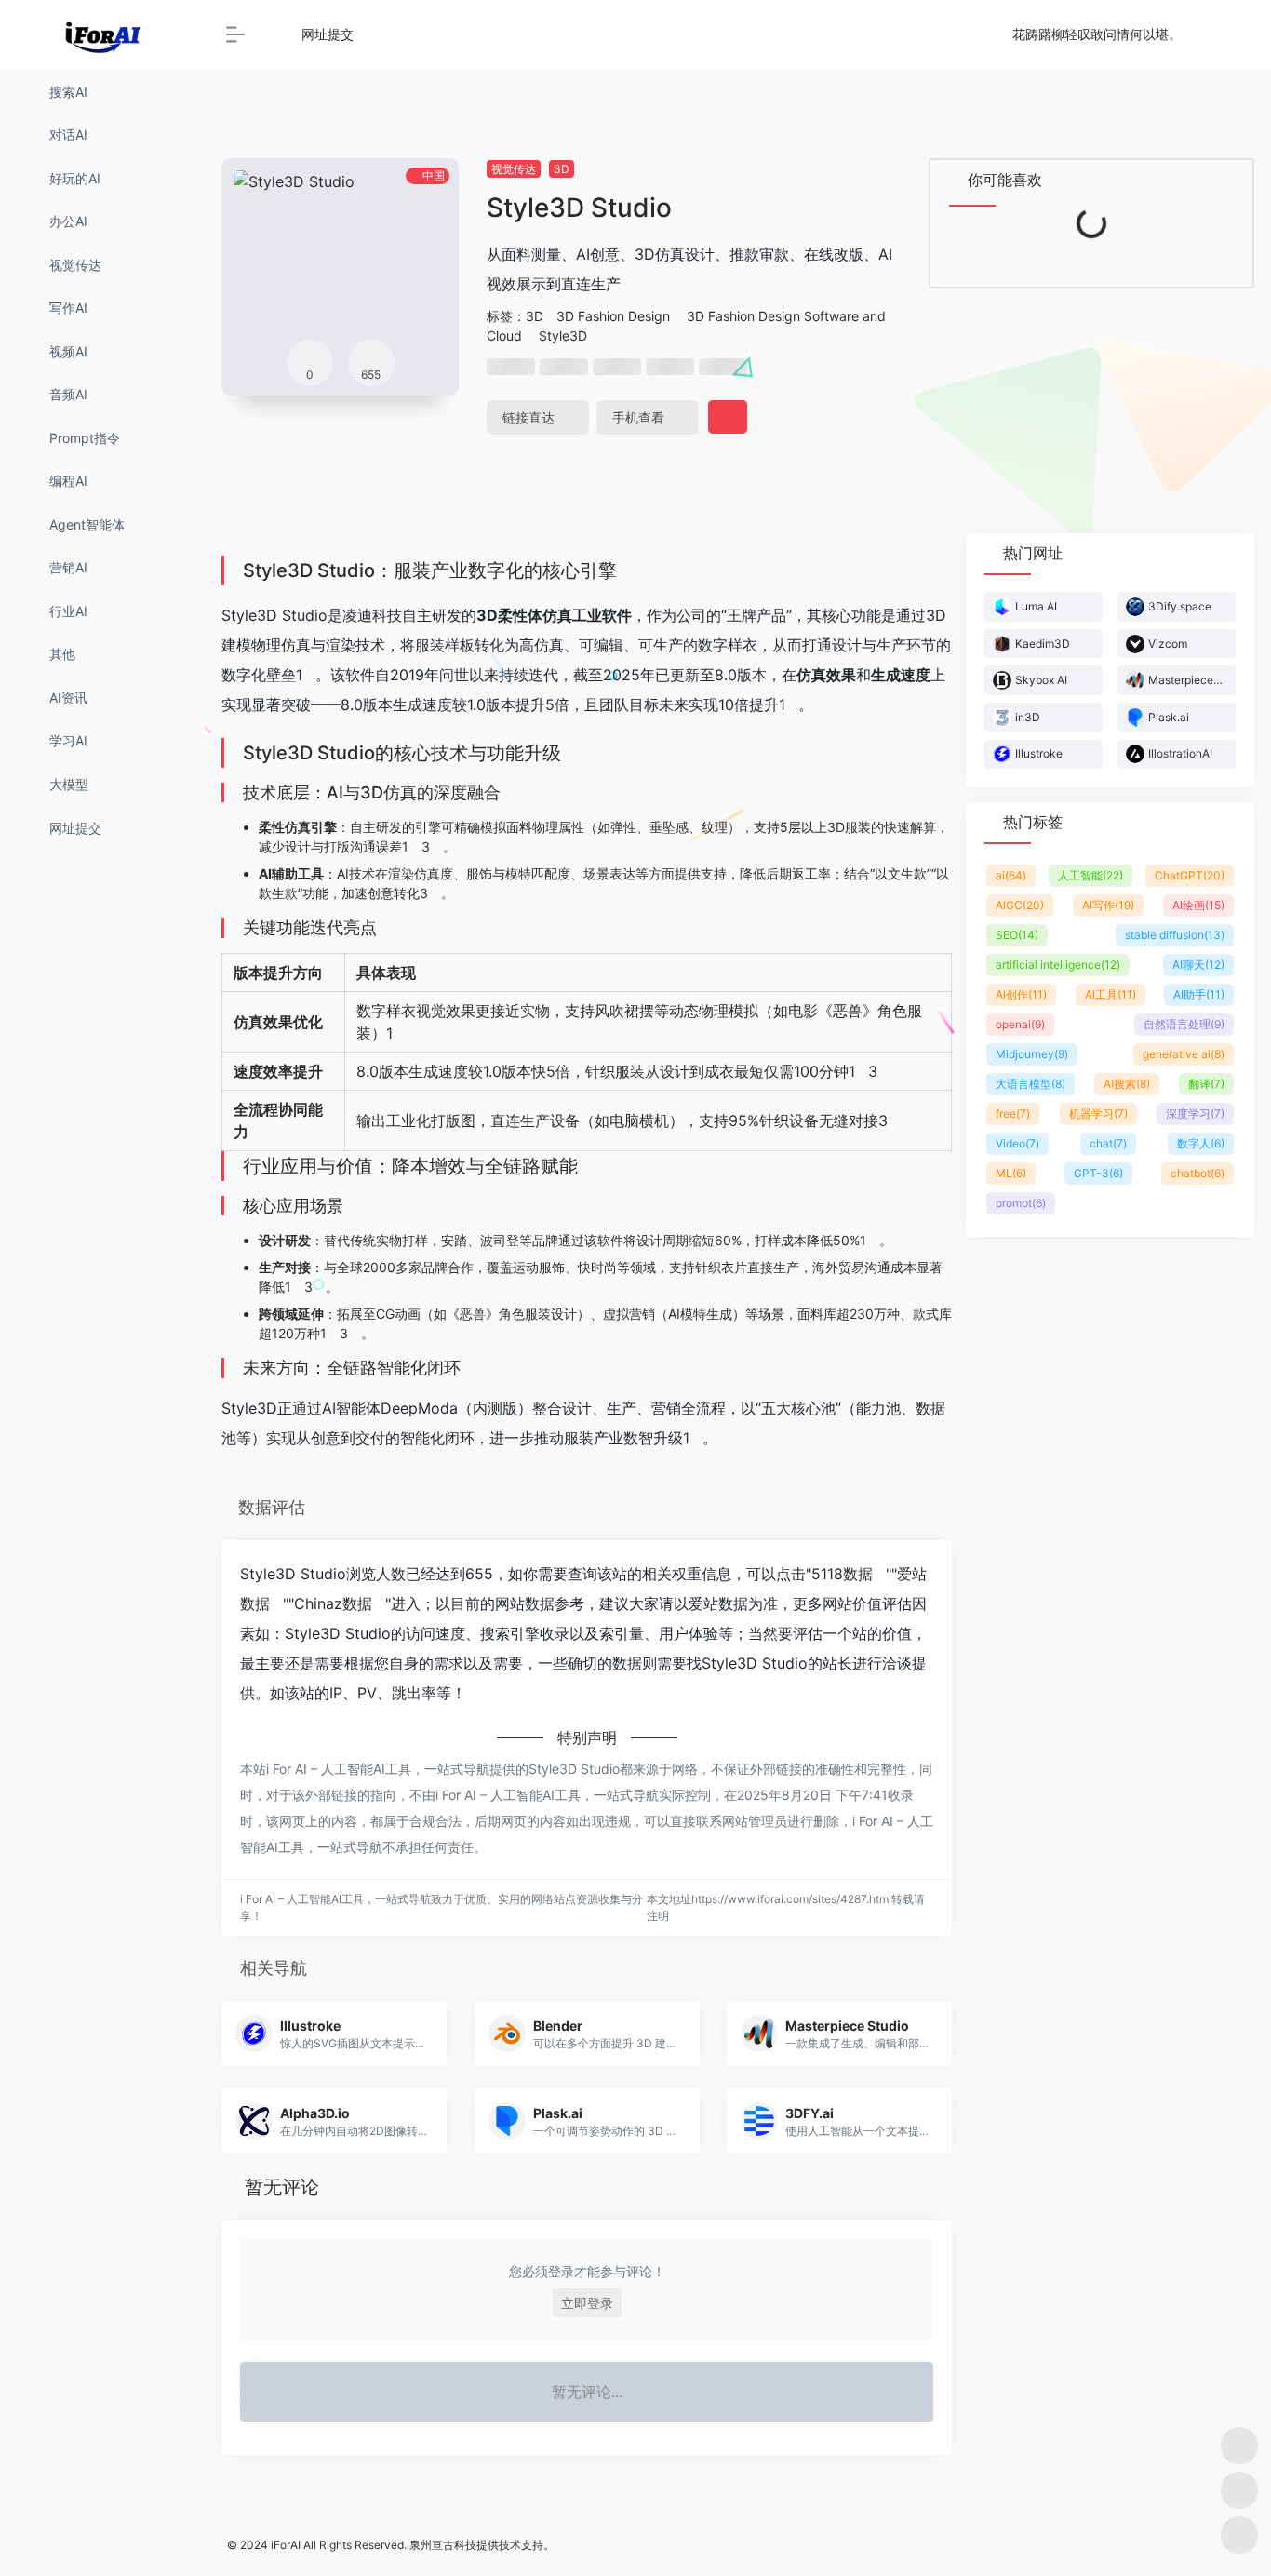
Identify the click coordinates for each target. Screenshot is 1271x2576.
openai (1020, 1024)
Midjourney (1032, 1054)
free (1013, 1114)
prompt (1021, 1203)
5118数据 (842, 1574)
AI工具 (1110, 994)
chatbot (1197, 1173)
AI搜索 (1127, 1084)
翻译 (1206, 1084)
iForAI (286, 2545)
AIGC (1020, 905)
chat (1108, 1143)
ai (1011, 875)
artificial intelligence (1058, 965)
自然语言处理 (1184, 1024)
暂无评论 (282, 2187)
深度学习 (1195, 1114)
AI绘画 (1198, 905)
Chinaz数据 (333, 1603)
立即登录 (587, 2303)
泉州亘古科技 (443, 2545)
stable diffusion (1175, 935)
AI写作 (1108, 905)
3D (562, 169)
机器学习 (1098, 1114)
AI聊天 (1198, 965)
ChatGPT (1190, 875)
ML (1011, 1173)
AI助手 (1199, 994)
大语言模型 (1030, 1084)
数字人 (1201, 1143)
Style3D (563, 335)
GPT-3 (1098, 1173)
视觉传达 (514, 169)
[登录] (1211, 35)
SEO (1017, 935)
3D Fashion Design (613, 316)
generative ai (1184, 1054)
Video (1017, 1143)
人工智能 (1090, 875)
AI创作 (1021, 994)
